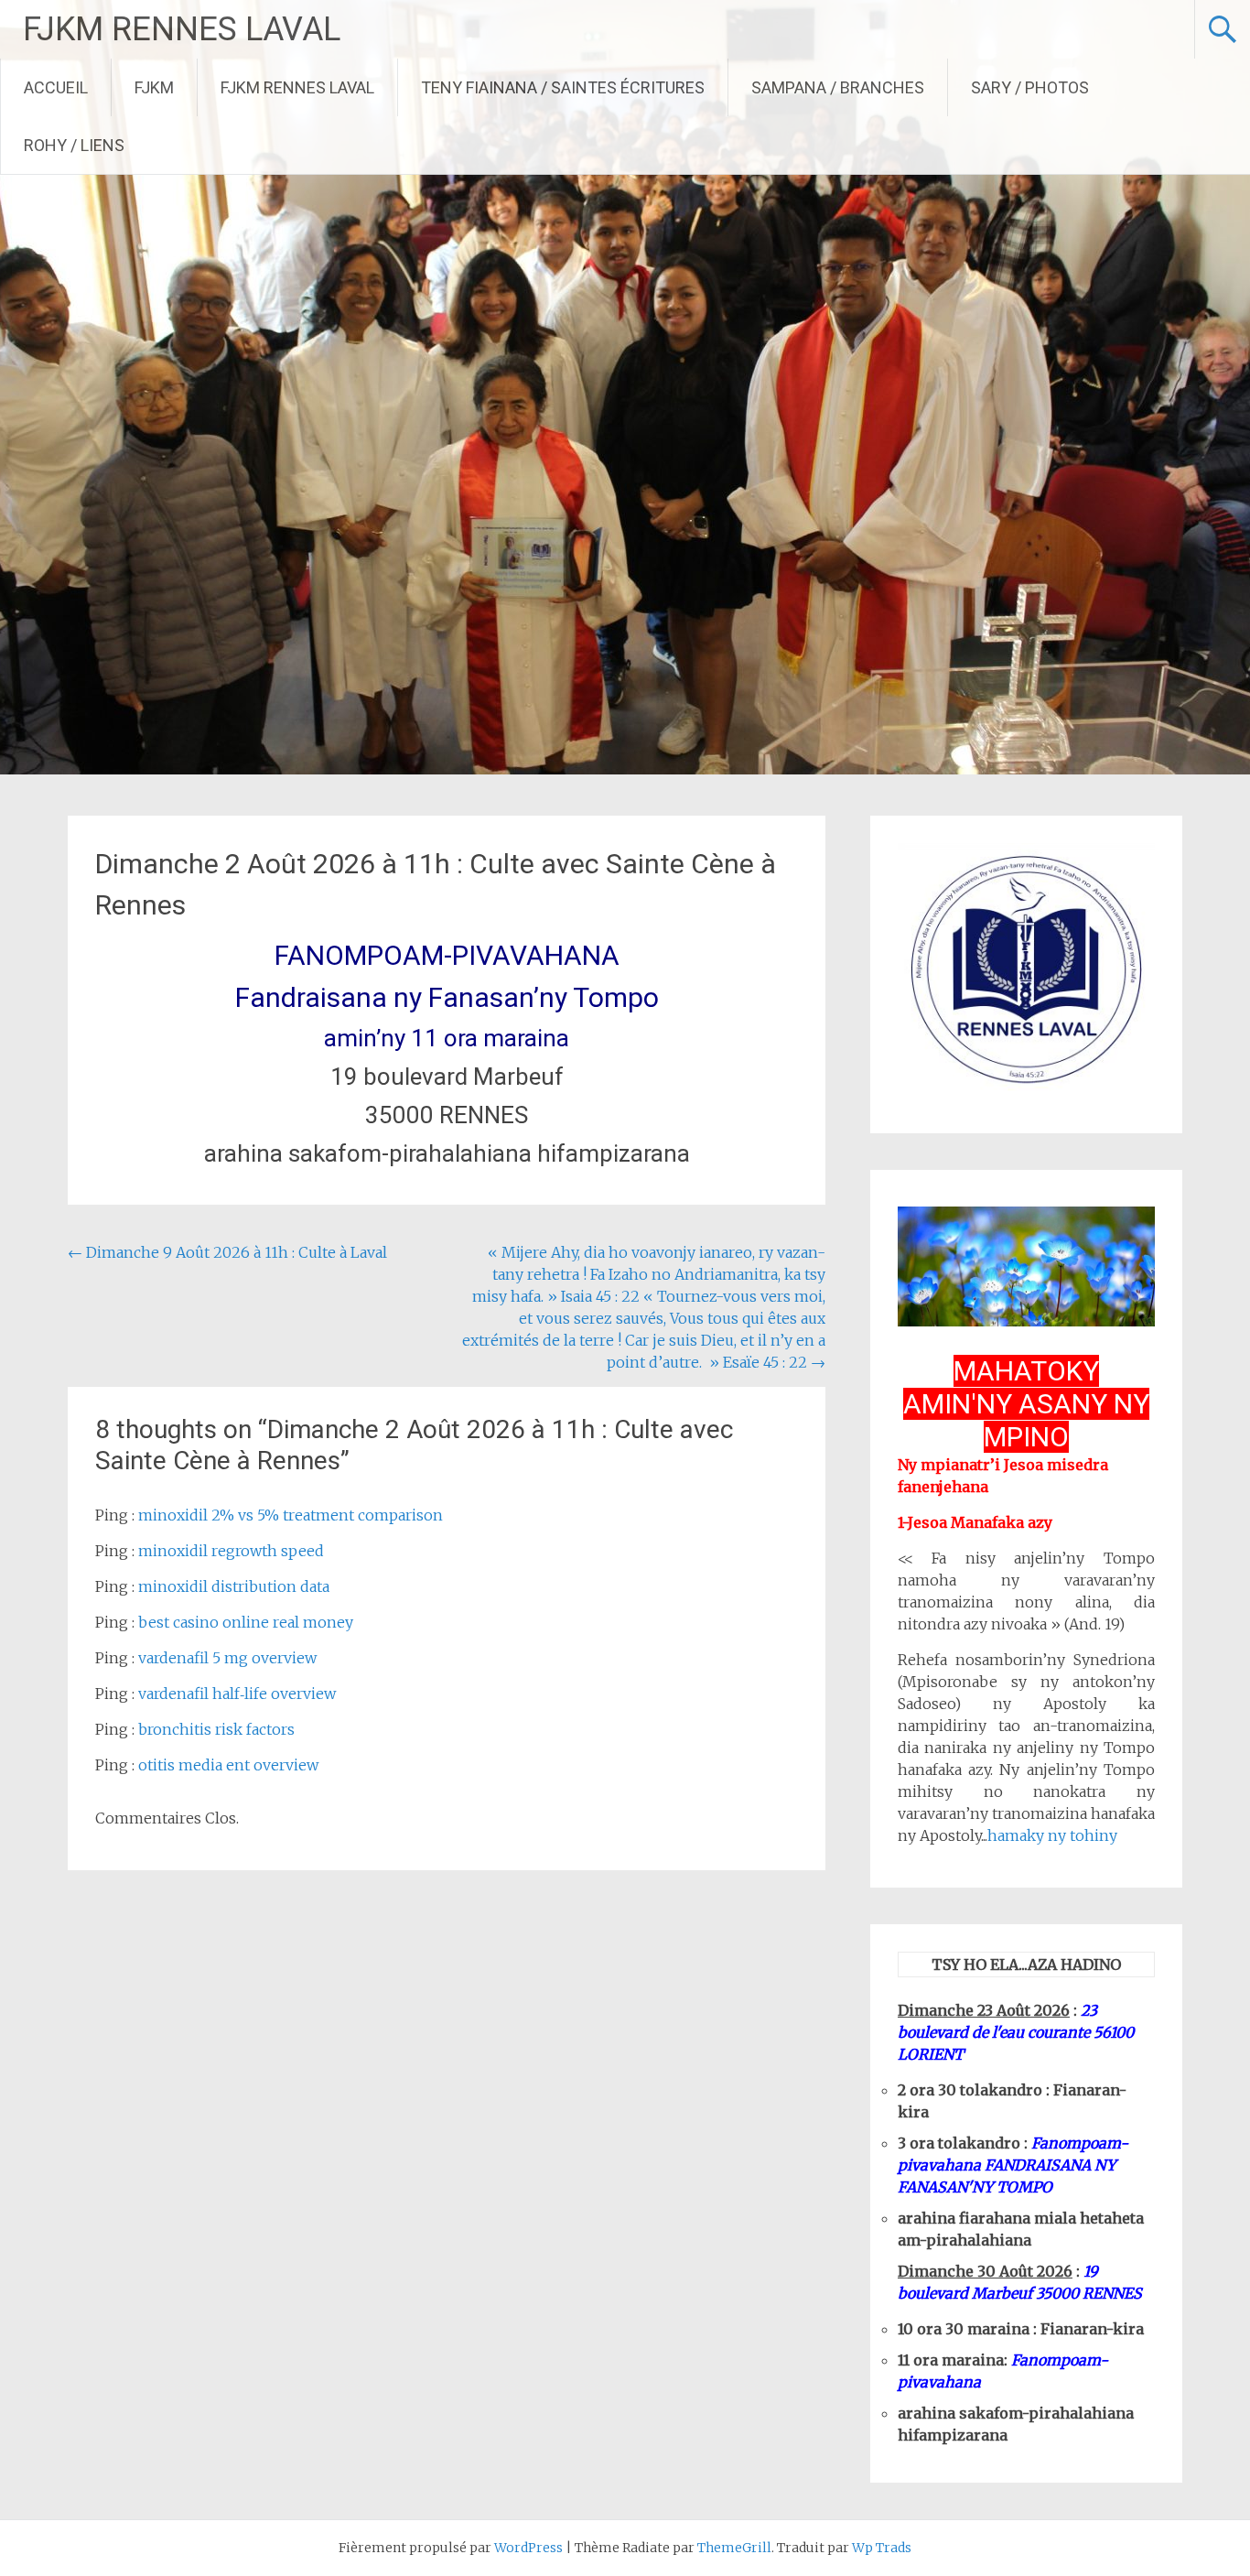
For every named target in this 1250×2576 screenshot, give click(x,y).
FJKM (154, 87)
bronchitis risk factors (216, 1729)
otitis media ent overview (228, 1765)
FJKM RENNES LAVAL (182, 29)
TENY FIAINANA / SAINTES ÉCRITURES (563, 87)
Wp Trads (882, 2548)
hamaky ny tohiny (1052, 1835)
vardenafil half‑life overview (237, 1694)
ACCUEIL (56, 87)
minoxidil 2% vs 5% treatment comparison (291, 1515)
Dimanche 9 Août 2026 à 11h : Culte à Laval (227, 1252)
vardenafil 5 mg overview (227, 1658)
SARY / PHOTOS (1030, 87)
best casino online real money (246, 1622)
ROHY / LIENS (74, 145)
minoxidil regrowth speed (231, 1551)
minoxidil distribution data (234, 1586)
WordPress (528, 2548)
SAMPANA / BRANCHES (838, 87)
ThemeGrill (734, 2548)
